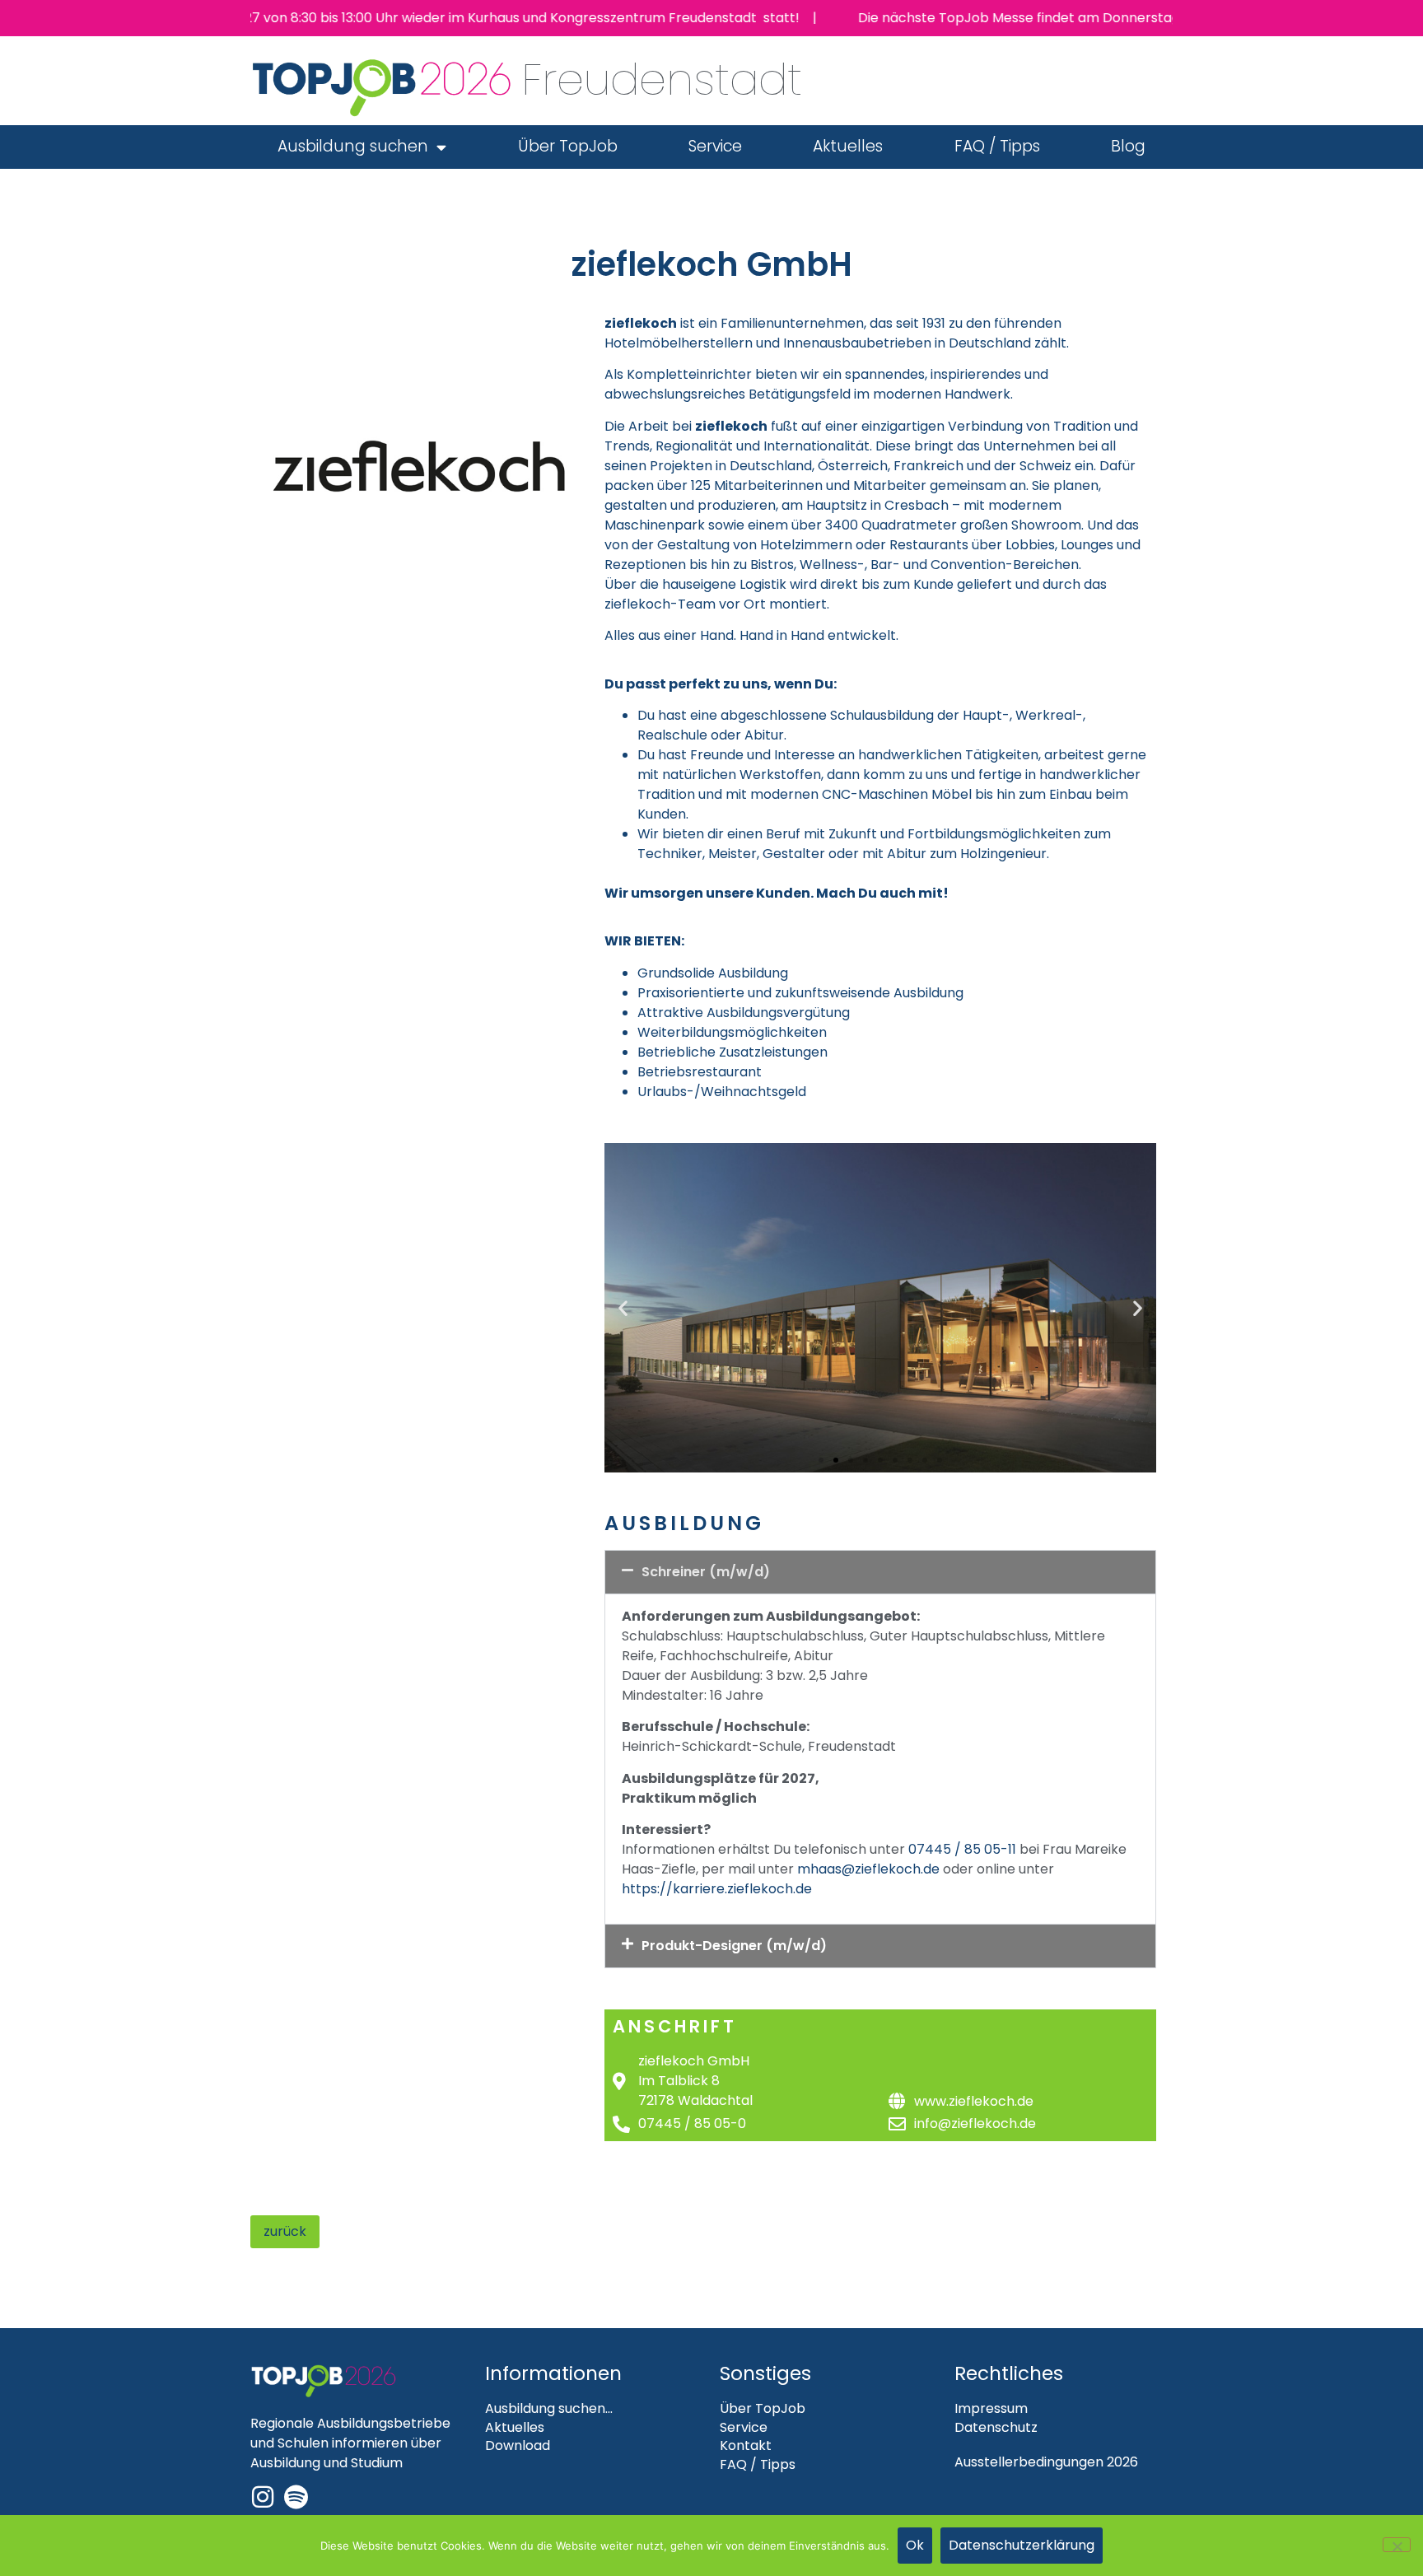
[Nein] (1397, 2545)
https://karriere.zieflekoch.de (717, 1889)
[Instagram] (263, 2497)
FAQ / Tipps (997, 146)
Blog (1128, 146)
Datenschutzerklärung (1022, 2545)
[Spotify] (296, 2497)
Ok (915, 2545)
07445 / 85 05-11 (962, 1849)
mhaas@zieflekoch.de (868, 1869)
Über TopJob (568, 146)
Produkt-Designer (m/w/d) (734, 1946)
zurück (285, 2231)
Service (715, 146)
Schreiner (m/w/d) (706, 1572)
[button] (623, 1307)
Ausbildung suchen (353, 146)
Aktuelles (848, 146)
